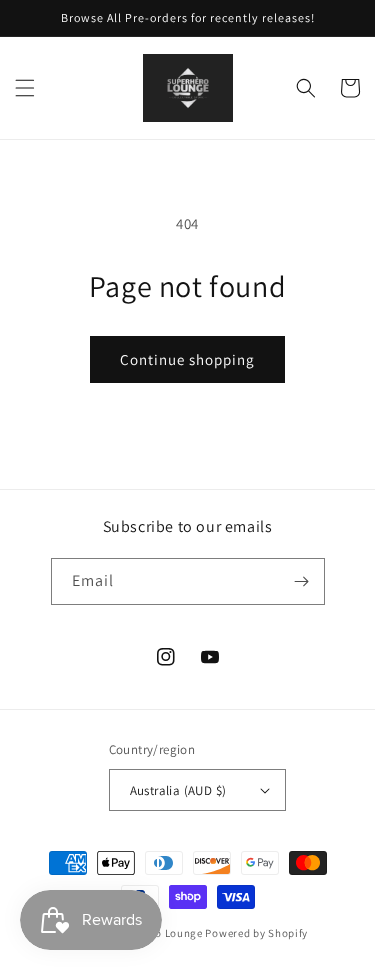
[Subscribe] (302, 581)
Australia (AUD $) (178, 790)
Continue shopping (187, 359)
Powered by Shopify (256, 933)
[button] (25, 88)
